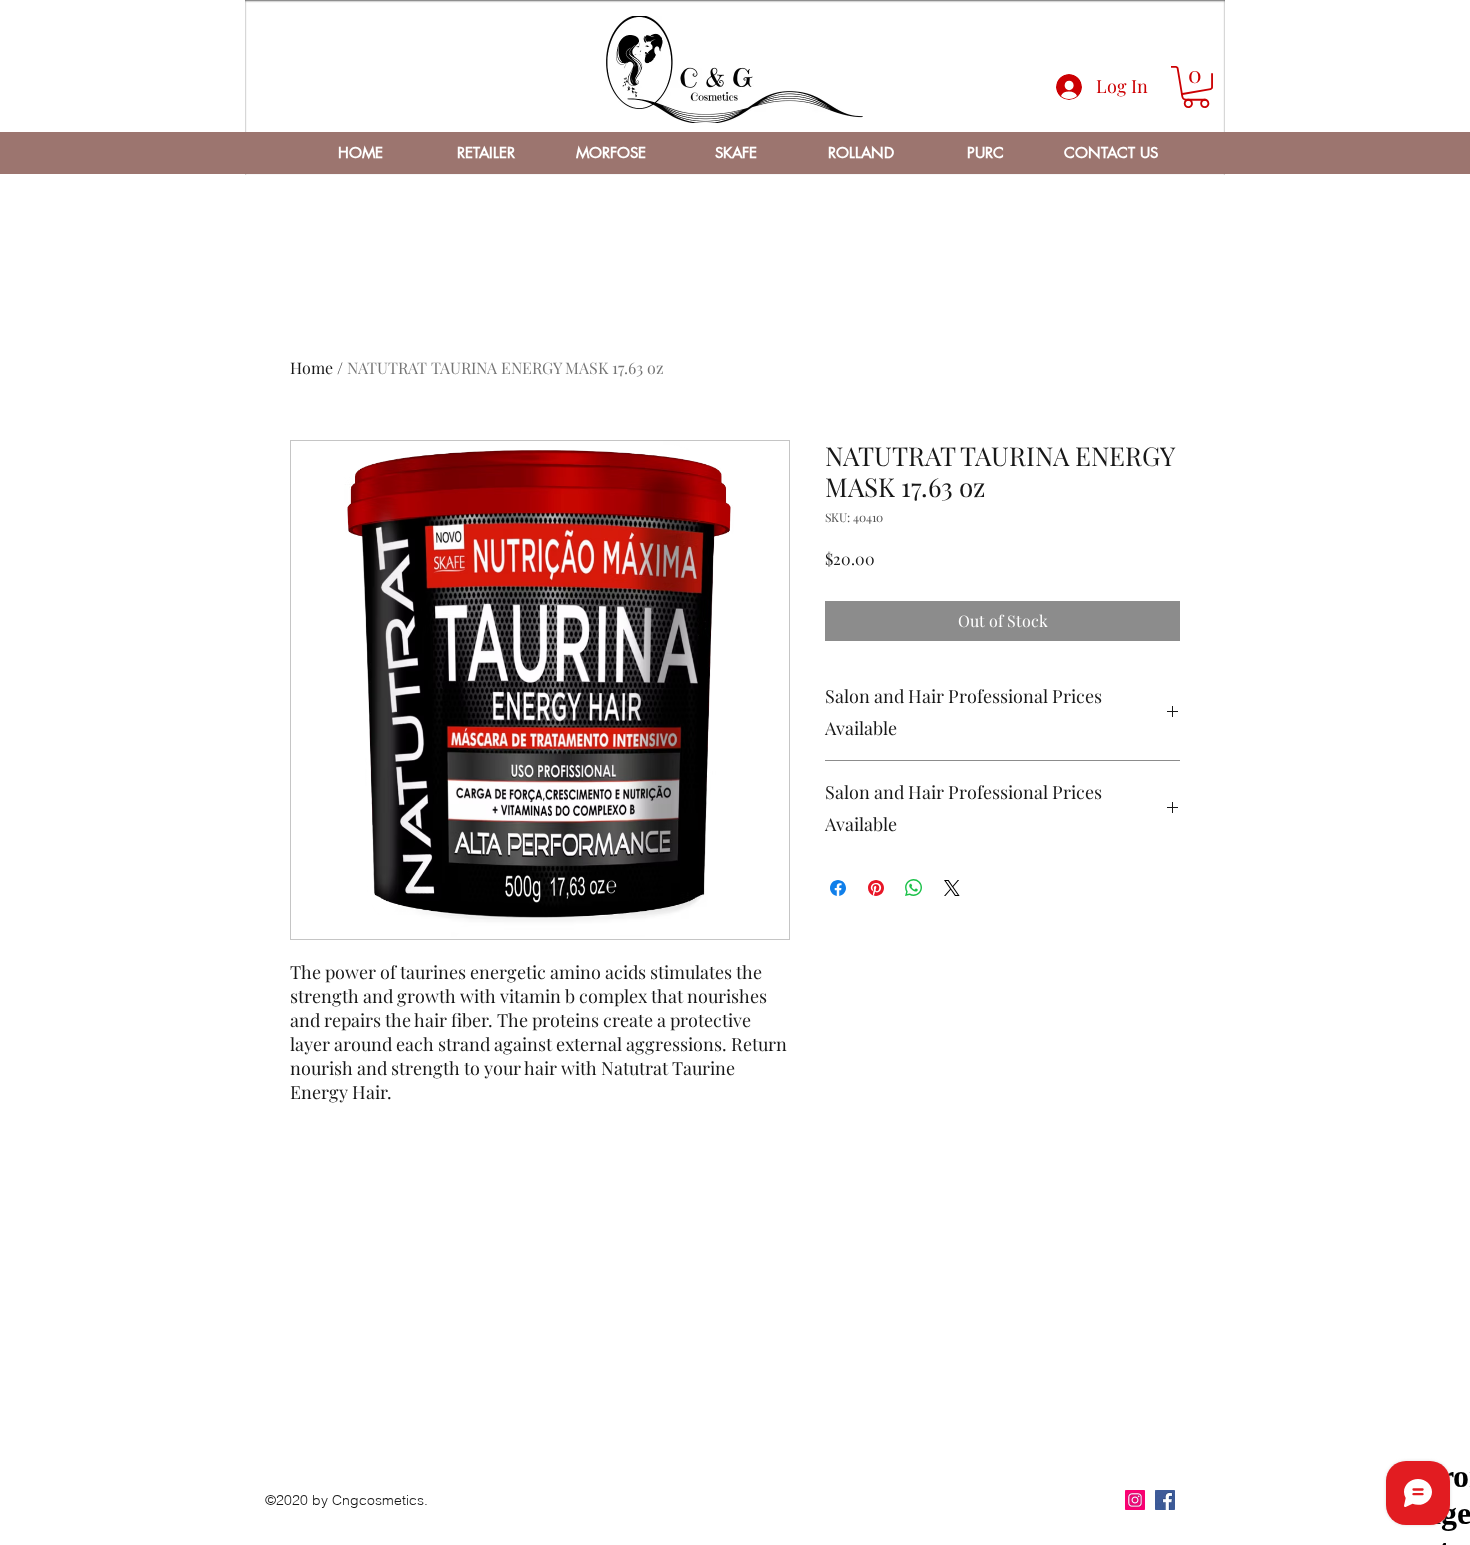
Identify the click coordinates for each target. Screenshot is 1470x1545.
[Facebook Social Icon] (1165, 1500)
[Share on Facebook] (838, 888)
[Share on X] (952, 888)
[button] (1196, 87)
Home (311, 367)
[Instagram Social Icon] (1135, 1500)
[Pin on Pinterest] (876, 888)
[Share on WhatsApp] (914, 888)
